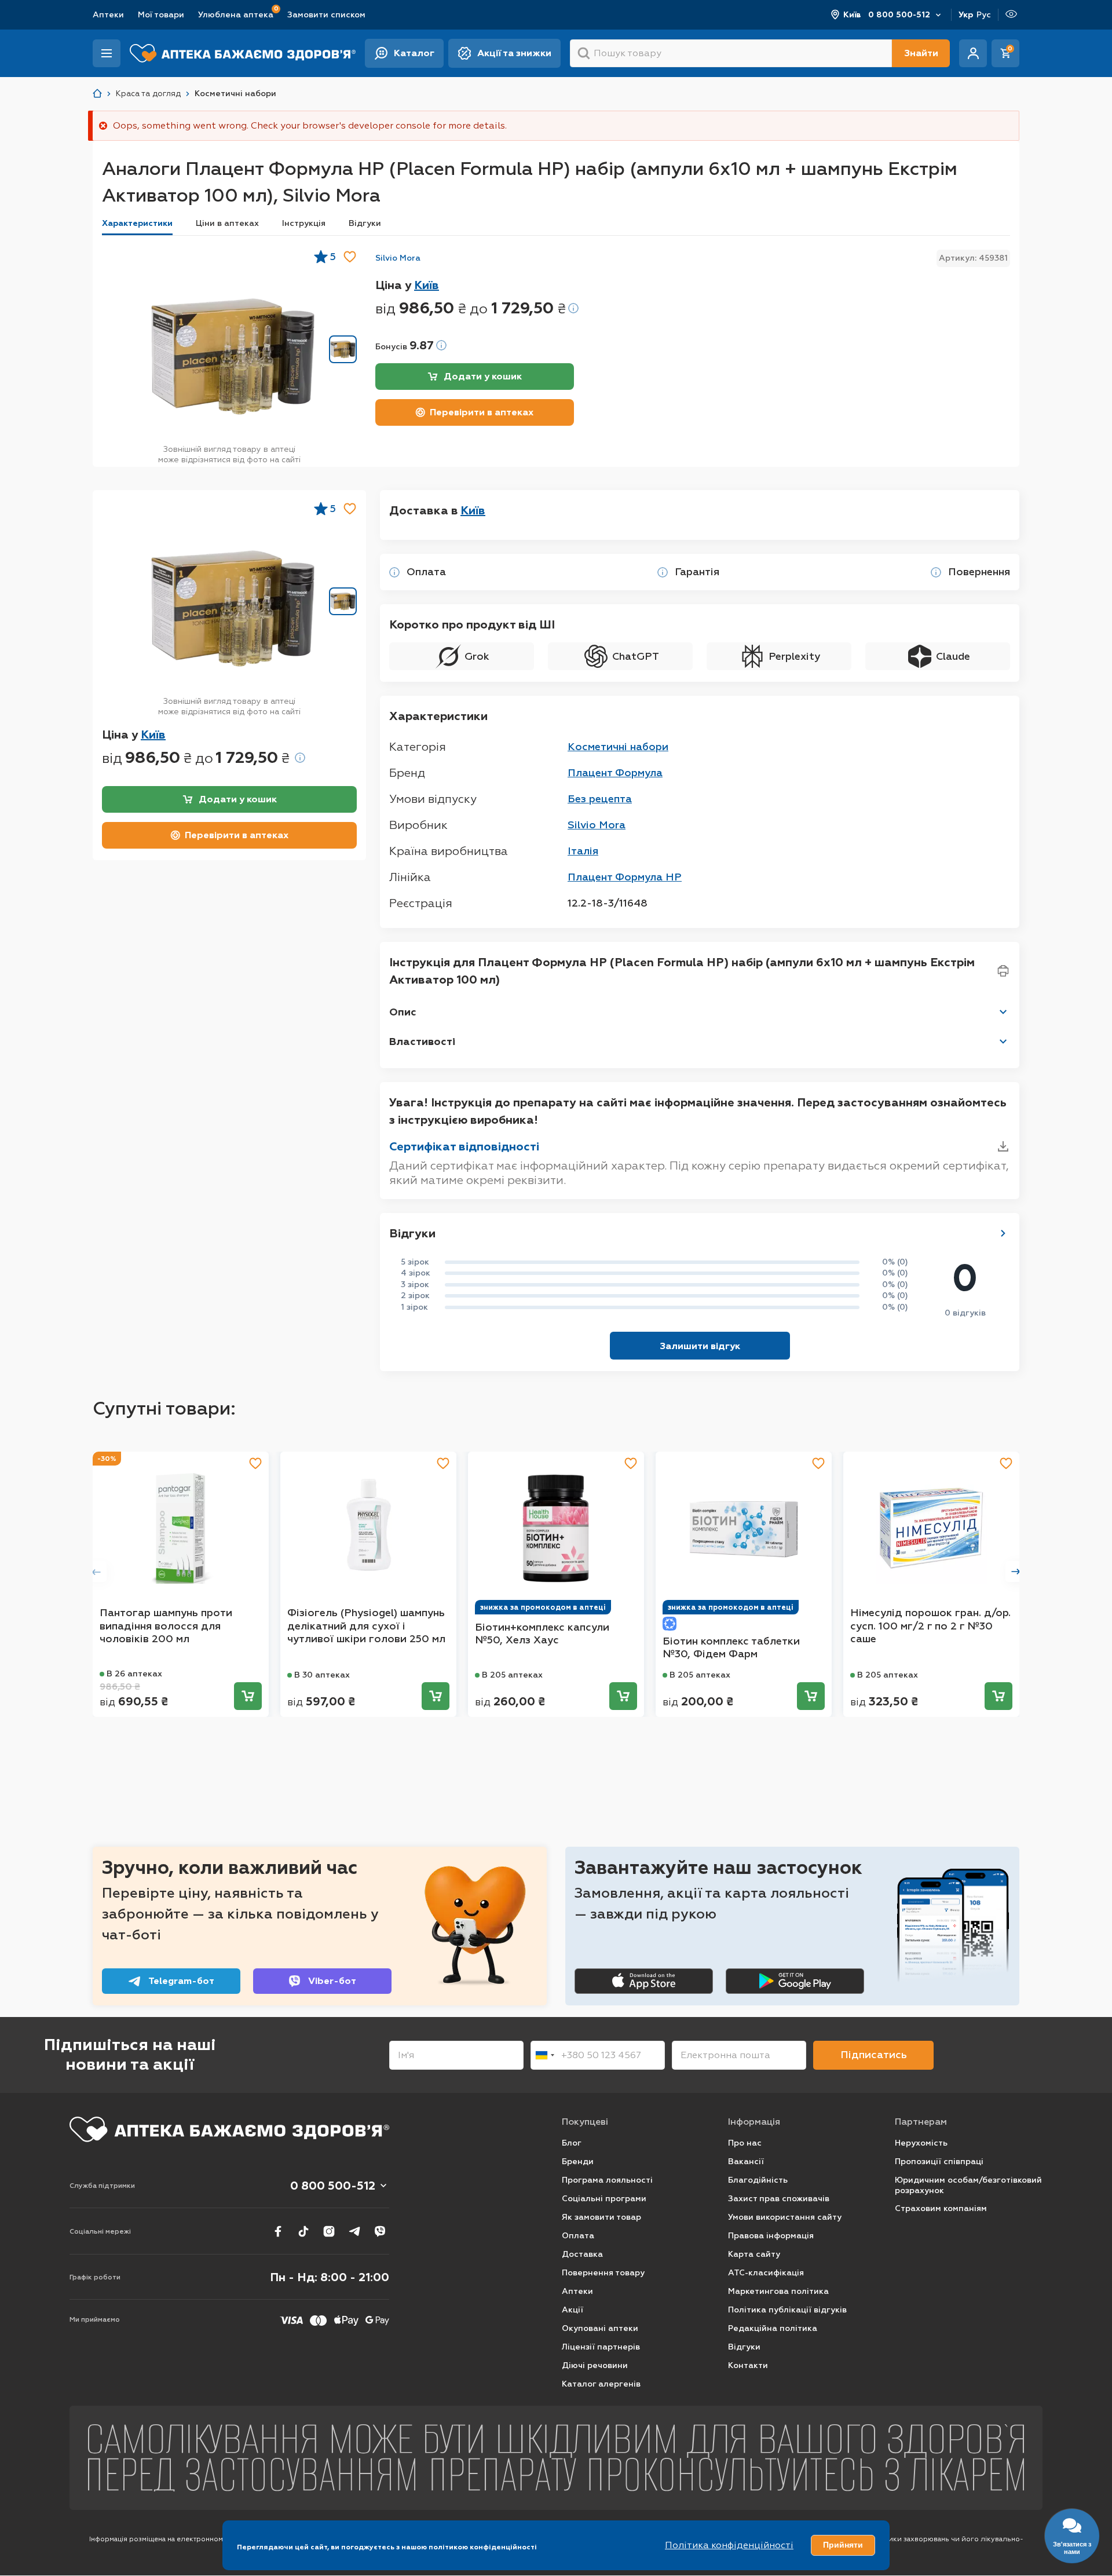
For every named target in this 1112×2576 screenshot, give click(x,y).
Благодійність (758, 2180)
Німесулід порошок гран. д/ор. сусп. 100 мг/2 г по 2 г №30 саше (930, 1626)
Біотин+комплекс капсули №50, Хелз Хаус (542, 1634)
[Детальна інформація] (394, 572)
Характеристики (137, 223)
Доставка (582, 2254)
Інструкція (304, 223)
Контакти (748, 2365)
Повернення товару (603, 2273)
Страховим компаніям (941, 2208)
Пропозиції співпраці (939, 2162)
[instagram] (329, 2231)
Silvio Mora (398, 258)
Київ (852, 15)
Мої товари (161, 15)
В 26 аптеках (134, 1674)
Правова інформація (771, 2236)
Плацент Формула (615, 773)
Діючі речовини (595, 2365)
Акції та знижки (514, 53)
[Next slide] (1016, 1572)
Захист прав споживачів (779, 2199)
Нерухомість (921, 2143)
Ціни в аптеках (227, 223)
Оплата (578, 2236)
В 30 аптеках (322, 1675)
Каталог (414, 53)
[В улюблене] (350, 257)
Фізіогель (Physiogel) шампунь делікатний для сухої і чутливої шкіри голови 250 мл (366, 1626)
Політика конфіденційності (729, 2545)
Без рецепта (600, 799)
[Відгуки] (1003, 1233)
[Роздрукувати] (1003, 971)
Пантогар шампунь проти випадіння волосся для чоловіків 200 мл (166, 1626)
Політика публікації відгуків (787, 2310)
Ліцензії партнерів (601, 2347)
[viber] (380, 2231)
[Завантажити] (1003, 1146)
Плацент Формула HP (625, 877)
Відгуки (365, 223)
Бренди (578, 2162)
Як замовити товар (601, 2217)
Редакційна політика (773, 2328)
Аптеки (108, 15)
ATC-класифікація (766, 2273)
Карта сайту (754, 2254)
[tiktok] (303, 2231)
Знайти (921, 53)
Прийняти (843, 2545)
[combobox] (544, 2055)
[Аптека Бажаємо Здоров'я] (97, 94)
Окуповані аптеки (600, 2328)
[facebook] (278, 2231)
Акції (573, 2310)
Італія (583, 851)
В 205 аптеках (512, 1675)
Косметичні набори (618, 747)
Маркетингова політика (778, 2291)
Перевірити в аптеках (482, 412)
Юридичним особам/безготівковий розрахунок (968, 2185)
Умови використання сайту (785, 2217)
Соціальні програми (604, 2199)
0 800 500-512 (899, 15)
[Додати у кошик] (248, 1696)
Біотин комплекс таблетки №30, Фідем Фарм (731, 1648)
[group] (233, 356)
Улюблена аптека (236, 14)
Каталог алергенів (601, 2384)
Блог (572, 2143)
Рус (984, 15)
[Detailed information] (573, 308)
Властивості (422, 1042)
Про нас (745, 2143)
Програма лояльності (607, 2180)
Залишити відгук (700, 1346)
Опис (403, 1012)
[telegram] (354, 2231)
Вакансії (746, 2162)
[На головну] (229, 2129)
